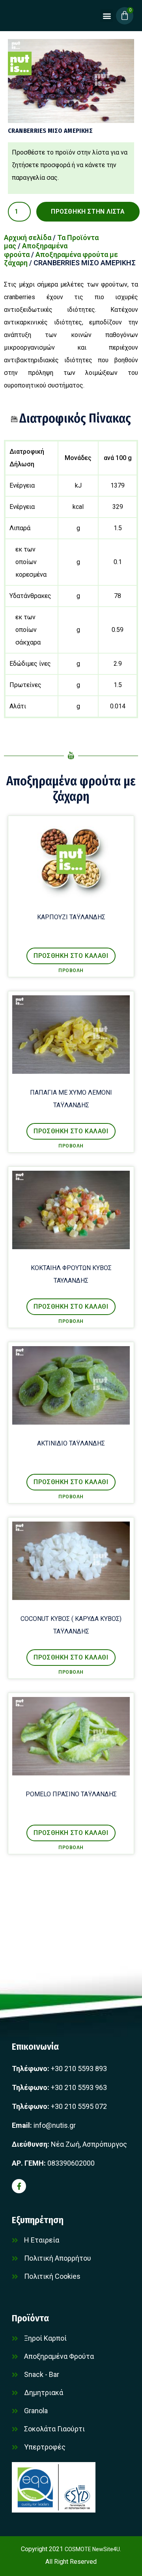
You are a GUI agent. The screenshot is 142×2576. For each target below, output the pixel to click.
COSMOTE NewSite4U (92, 2549)
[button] (107, 16)
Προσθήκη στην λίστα (88, 211)
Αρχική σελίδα (28, 237)
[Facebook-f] (19, 2186)
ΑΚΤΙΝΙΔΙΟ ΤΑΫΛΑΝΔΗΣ (71, 1443)
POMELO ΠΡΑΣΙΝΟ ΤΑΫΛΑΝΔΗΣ (71, 1794)
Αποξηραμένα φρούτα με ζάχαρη (71, 788)
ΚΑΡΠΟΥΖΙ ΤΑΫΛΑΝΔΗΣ (71, 917)
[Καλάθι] (125, 16)
